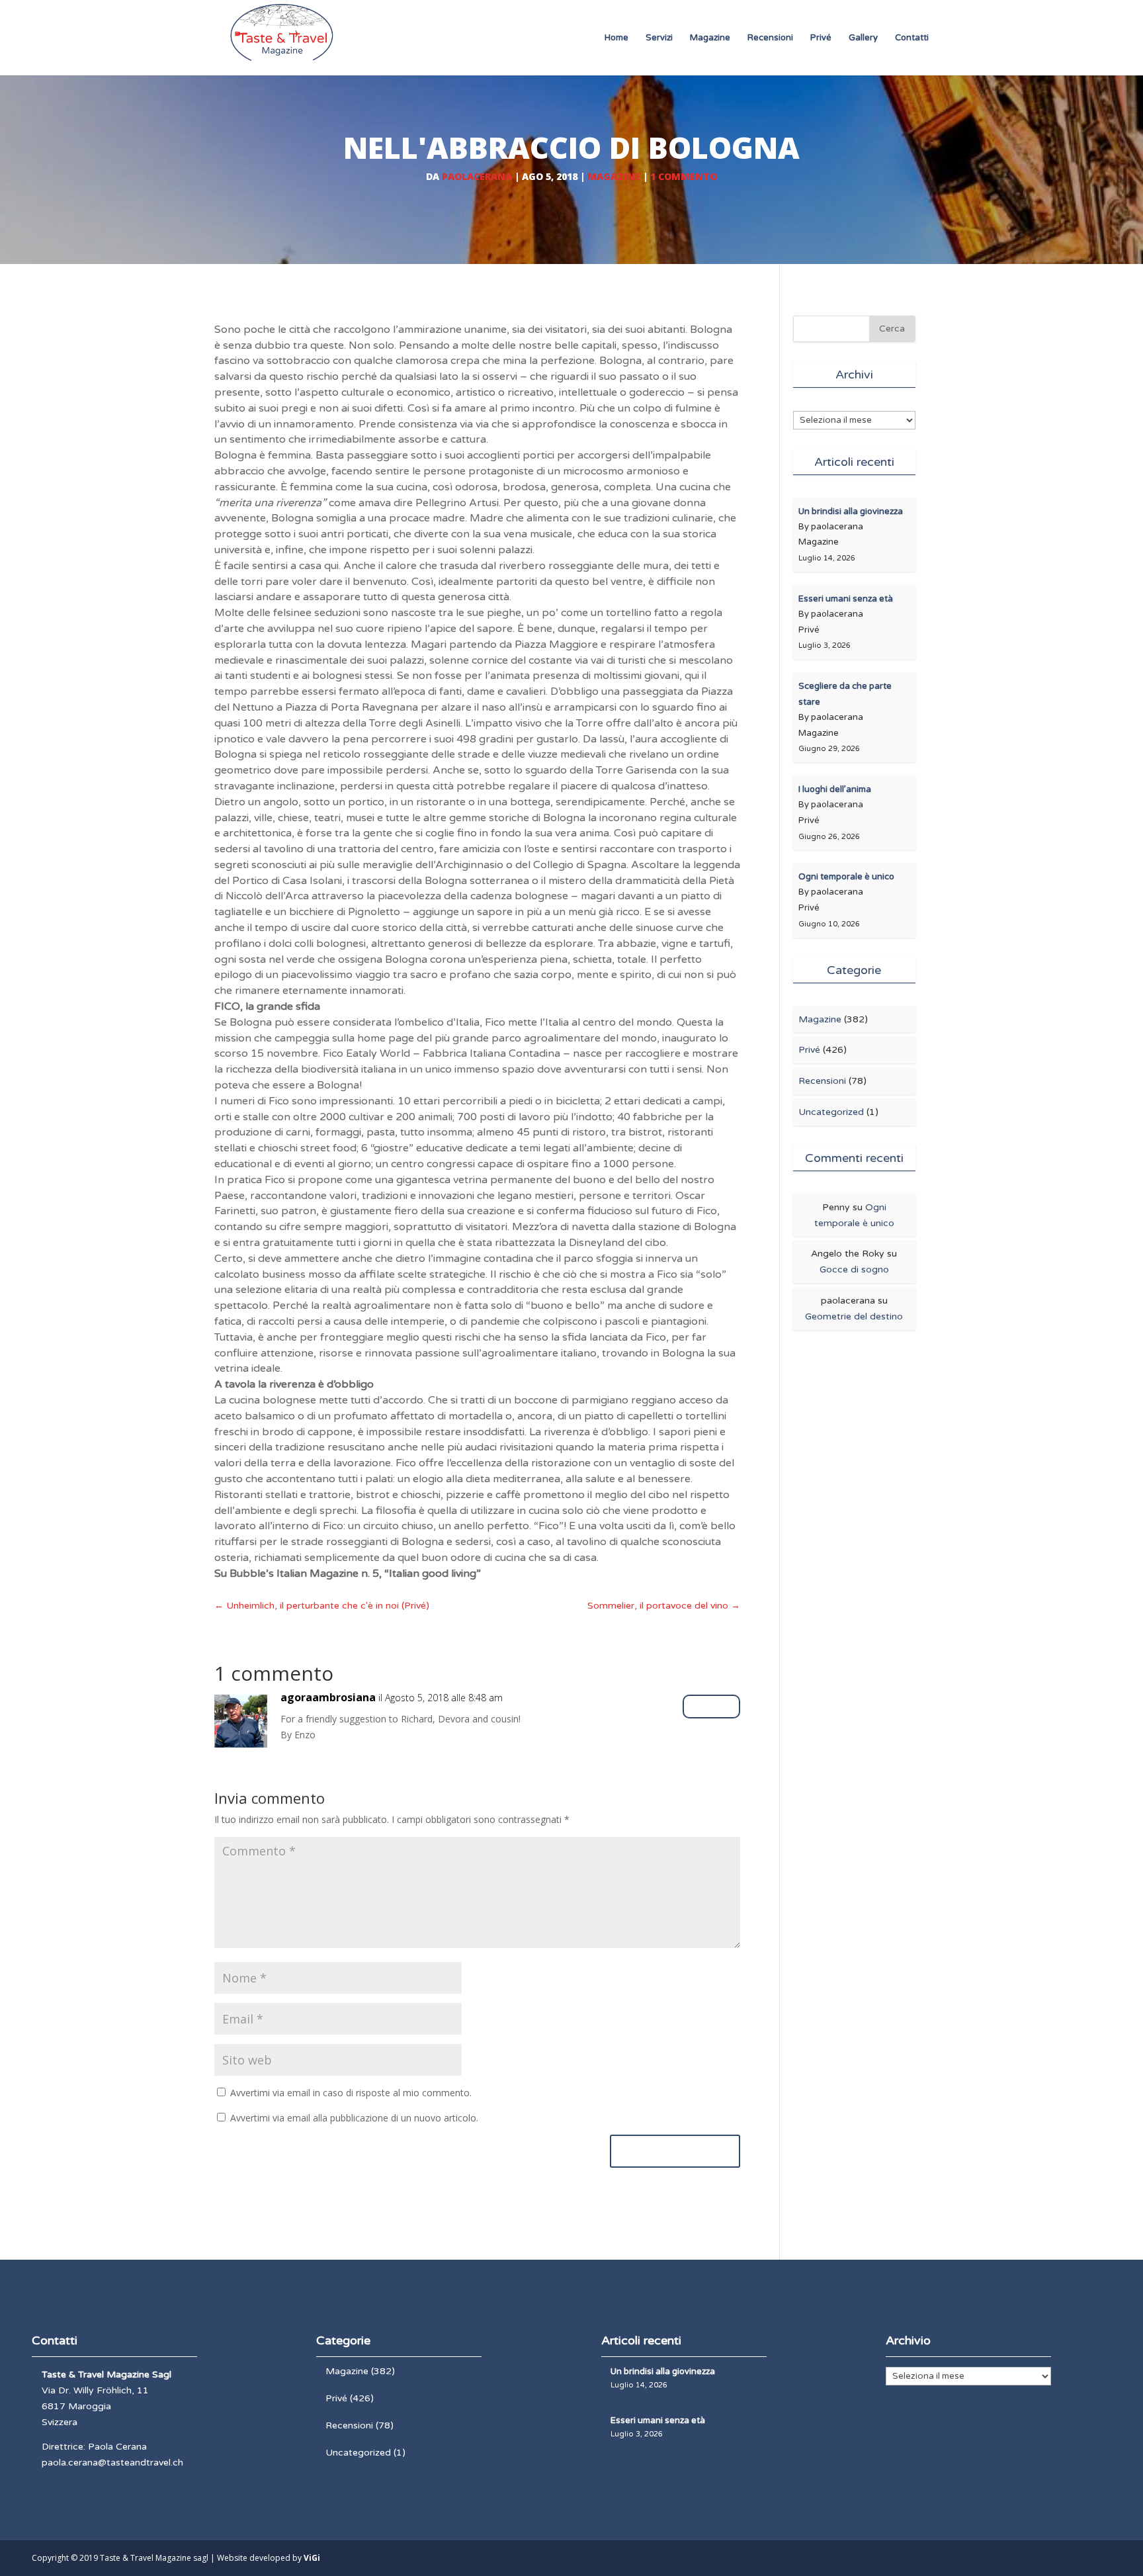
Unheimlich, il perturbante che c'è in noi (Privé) (322, 1606)
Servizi (659, 38)
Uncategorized (831, 1112)
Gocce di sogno (854, 1269)
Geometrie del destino (854, 1316)
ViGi (312, 2558)
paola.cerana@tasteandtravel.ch (112, 2463)
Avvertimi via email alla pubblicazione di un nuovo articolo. (354, 2118)
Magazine (710, 38)
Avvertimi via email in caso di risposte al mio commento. (351, 2093)
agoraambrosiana (328, 1697)
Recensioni (770, 38)
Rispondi (711, 1706)
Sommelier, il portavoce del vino (664, 1606)
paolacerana (477, 176)
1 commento (684, 176)
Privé (821, 38)
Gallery (863, 38)
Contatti (912, 38)
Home (616, 38)
